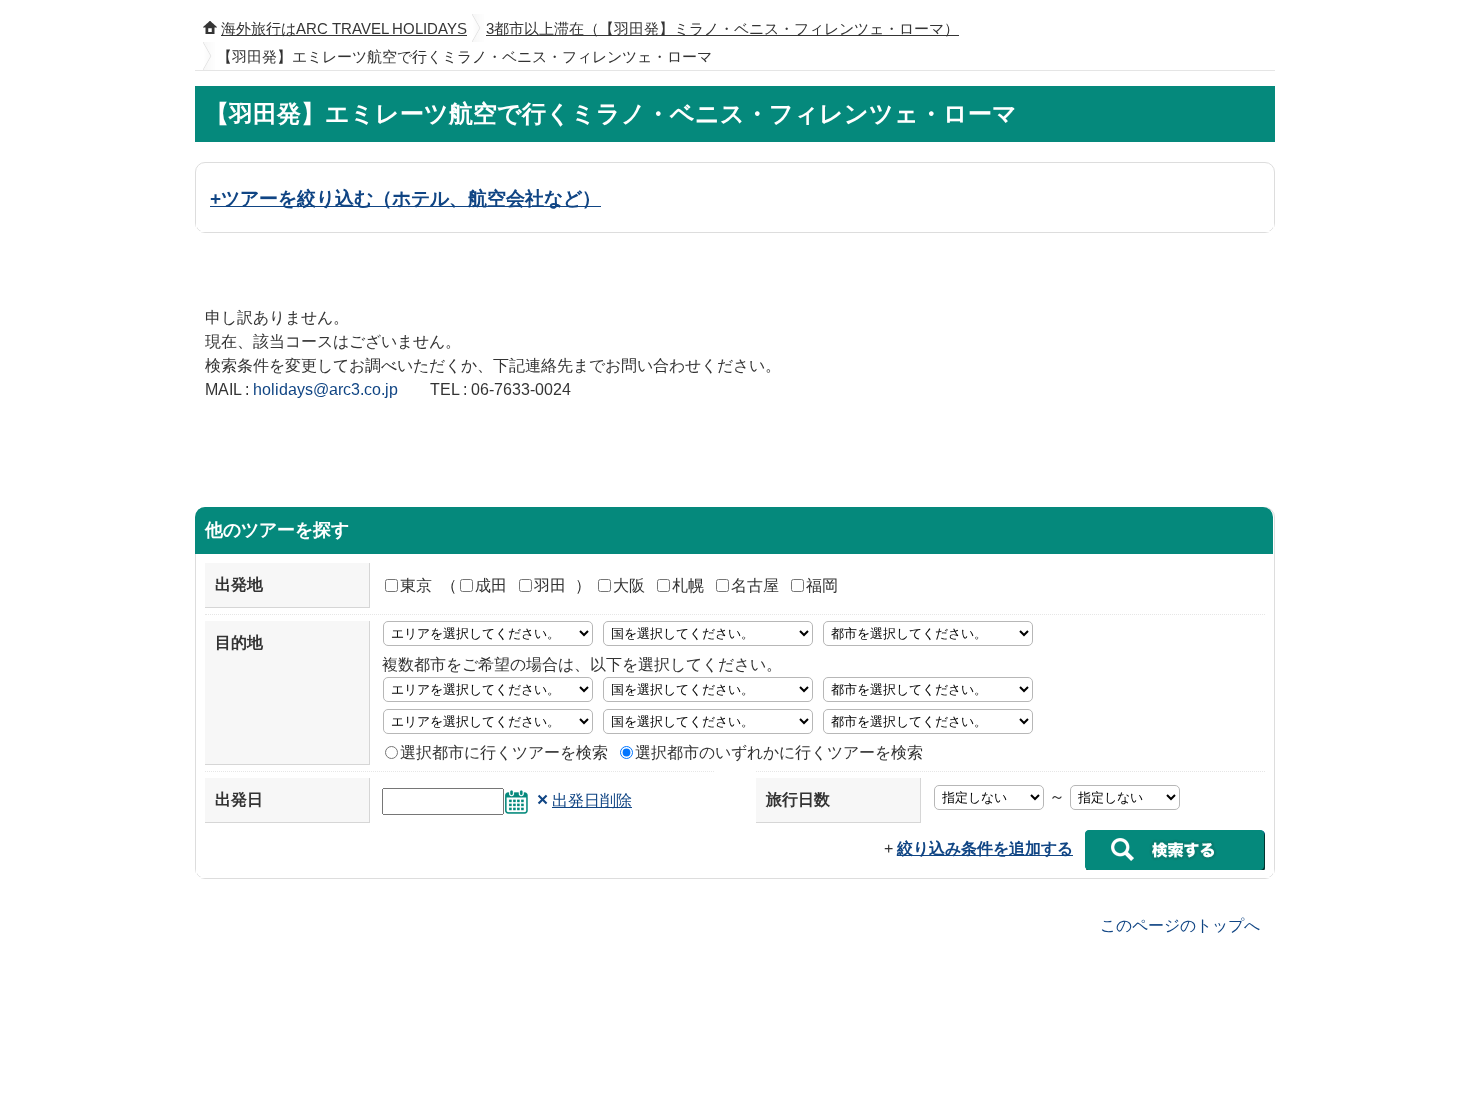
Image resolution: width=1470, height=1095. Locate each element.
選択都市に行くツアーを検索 (504, 752)
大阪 (629, 585)
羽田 (550, 585)
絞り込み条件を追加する (985, 848)
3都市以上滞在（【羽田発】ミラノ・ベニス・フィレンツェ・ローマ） (722, 29)
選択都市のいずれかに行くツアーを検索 (779, 752)
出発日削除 (592, 800)
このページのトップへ (1180, 924)
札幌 (688, 585)
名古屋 (755, 585)
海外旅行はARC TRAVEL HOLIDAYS (344, 29)
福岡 (822, 585)
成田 (491, 585)
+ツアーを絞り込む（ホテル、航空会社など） (405, 198)
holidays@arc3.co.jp (325, 389)
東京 (416, 585)
